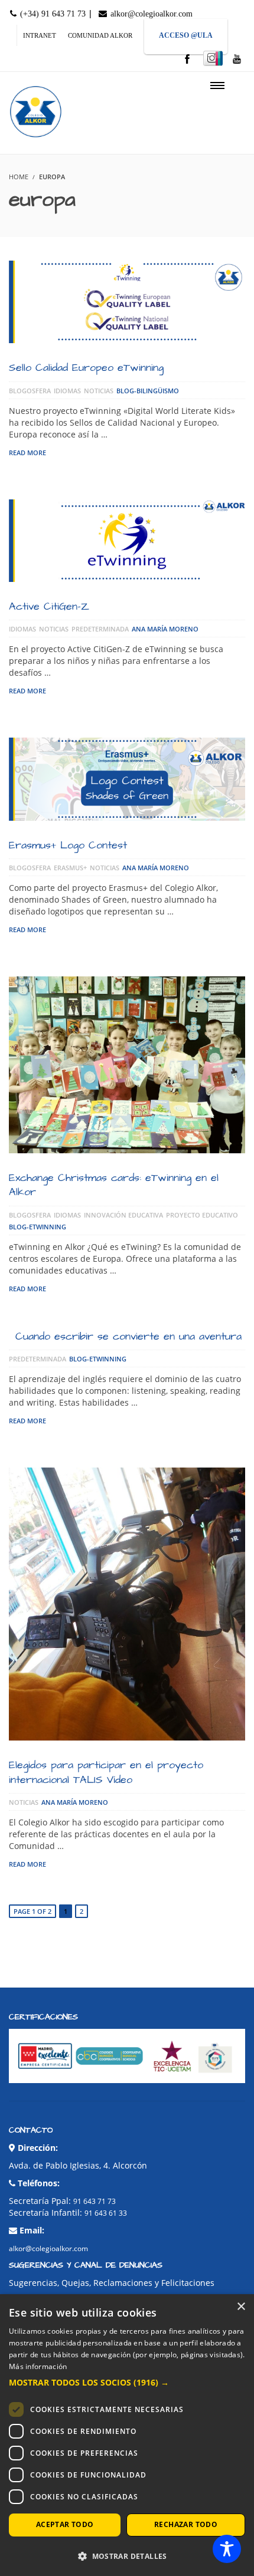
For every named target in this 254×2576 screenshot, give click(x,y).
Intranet (40, 35)
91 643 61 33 (106, 2213)
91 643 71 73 (95, 2201)
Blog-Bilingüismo (148, 391)
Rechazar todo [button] (186, 2524)
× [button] (241, 2307)
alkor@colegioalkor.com (150, 14)
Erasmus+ (70, 868)
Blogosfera (30, 391)
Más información (38, 2366)
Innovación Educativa (123, 1215)
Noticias (99, 391)
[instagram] (213, 58)
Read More (27, 453)
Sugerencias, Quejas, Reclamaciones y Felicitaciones (112, 2283)
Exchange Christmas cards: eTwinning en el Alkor (114, 1185)
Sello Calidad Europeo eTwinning (86, 368)
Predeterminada (100, 629)
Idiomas (67, 391)
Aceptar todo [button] (65, 2524)
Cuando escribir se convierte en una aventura (128, 1336)
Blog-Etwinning (38, 1227)
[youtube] (237, 60)
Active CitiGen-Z (49, 606)
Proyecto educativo (202, 1215)
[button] (127, 2383)
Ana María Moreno (165, 629)
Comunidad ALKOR (100, 35)
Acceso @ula (186, 35)
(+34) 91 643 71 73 (52, 14)
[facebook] (187, 60)
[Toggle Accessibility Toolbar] (227, 2549)
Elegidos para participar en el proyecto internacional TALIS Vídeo (106, 1772)
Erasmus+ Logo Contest (68, 845)
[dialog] (127, 2435)
